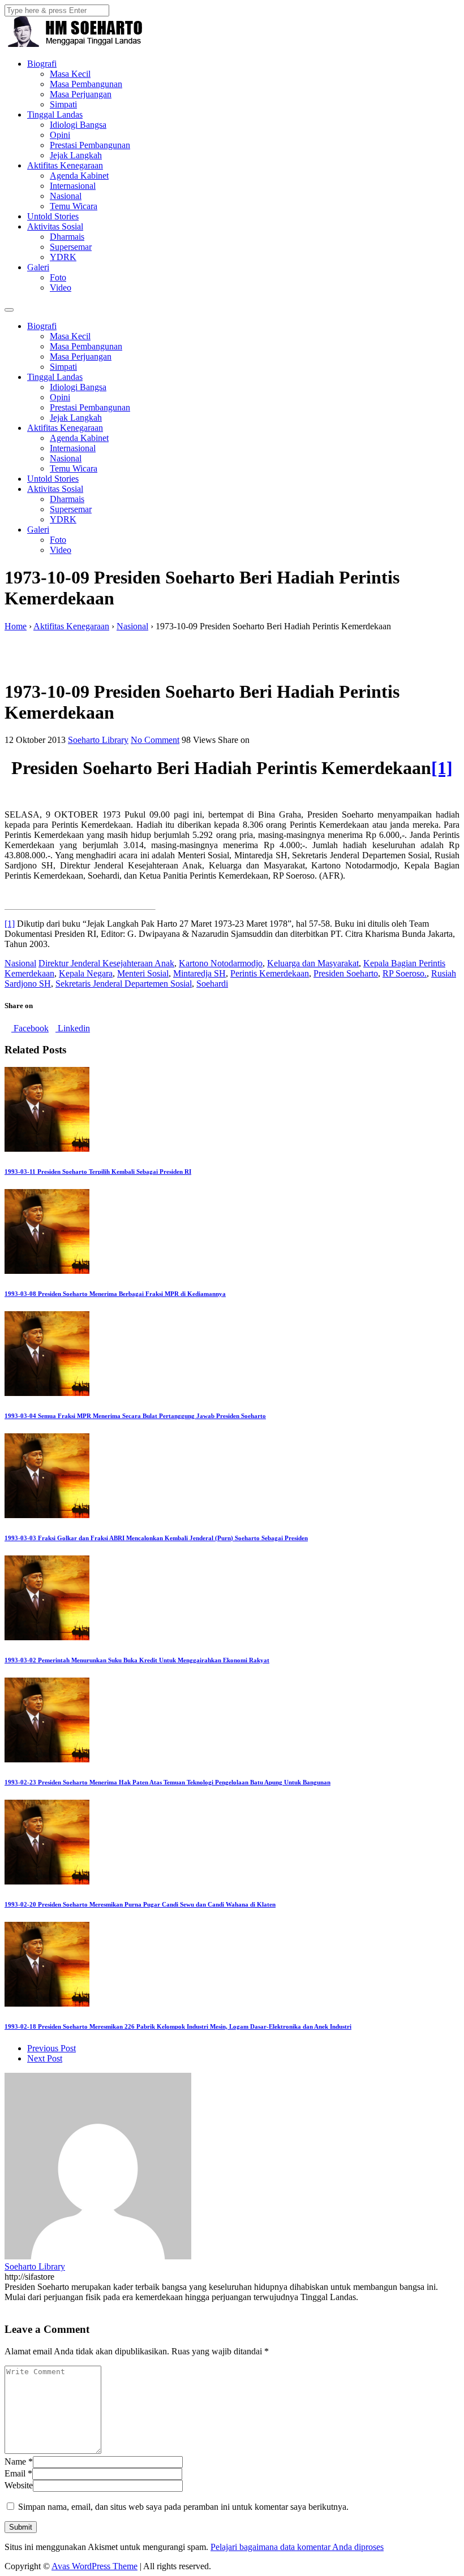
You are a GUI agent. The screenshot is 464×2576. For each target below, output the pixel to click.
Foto (58, 277)
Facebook (30, 1028)
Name (15, 2462)
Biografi (42, 64)
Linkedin (73, 1028)
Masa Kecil (70, 74)
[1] (442, 768)
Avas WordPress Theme (94, 2566)
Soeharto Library (98, 740)
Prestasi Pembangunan (90, 145)
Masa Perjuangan (81, 94)
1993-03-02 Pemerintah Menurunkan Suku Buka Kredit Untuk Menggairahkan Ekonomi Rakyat (137, 1660)
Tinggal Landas (55, 114)
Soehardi (212, 984)
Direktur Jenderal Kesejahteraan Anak (106, 963)
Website (19, 2485)
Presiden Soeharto (346, 973)
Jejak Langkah (76, 155)
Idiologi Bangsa (78, 125)
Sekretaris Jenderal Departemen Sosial (124, 984)
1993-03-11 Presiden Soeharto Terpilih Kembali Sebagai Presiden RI (98, 1172)
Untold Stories (53, 216)
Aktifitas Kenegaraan (65, 165)
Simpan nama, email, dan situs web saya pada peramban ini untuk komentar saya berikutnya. (183, 2507)
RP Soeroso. (405, 973)
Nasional (66, 196)
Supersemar (71, 247)
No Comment (155, 740)
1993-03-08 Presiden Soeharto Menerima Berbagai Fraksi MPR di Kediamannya (115, 1294)
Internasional (73, 186)
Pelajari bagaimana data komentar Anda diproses (297, 2547)
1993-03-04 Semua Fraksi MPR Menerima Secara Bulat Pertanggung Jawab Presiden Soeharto (135, 1416)
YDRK (63, 257)
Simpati (63, 104)
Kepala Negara (86, 973)
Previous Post (51, 2048)
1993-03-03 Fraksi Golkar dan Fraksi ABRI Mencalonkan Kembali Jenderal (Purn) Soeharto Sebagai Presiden (156, 1538)
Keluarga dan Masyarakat (313, 963)
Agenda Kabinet (79, 176)
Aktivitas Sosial (55, 226)
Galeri (38, 267)
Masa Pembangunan (86, 84)
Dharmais (67, 237)
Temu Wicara (74, 206)
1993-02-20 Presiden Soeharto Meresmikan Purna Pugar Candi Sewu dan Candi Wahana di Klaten (140, 1904)
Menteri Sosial (143, 973)
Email (15, 2473)
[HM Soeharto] (74, 44)
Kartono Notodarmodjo (221, 963)
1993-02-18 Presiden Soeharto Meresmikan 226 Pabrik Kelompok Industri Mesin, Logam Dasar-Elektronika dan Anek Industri (178, 2026)
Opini (60, 135)
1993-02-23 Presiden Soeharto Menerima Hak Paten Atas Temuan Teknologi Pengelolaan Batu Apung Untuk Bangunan (167, 1782)
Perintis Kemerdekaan (270, 973)
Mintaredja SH (199, 973)
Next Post (45, 2058)
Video (61, 288)
